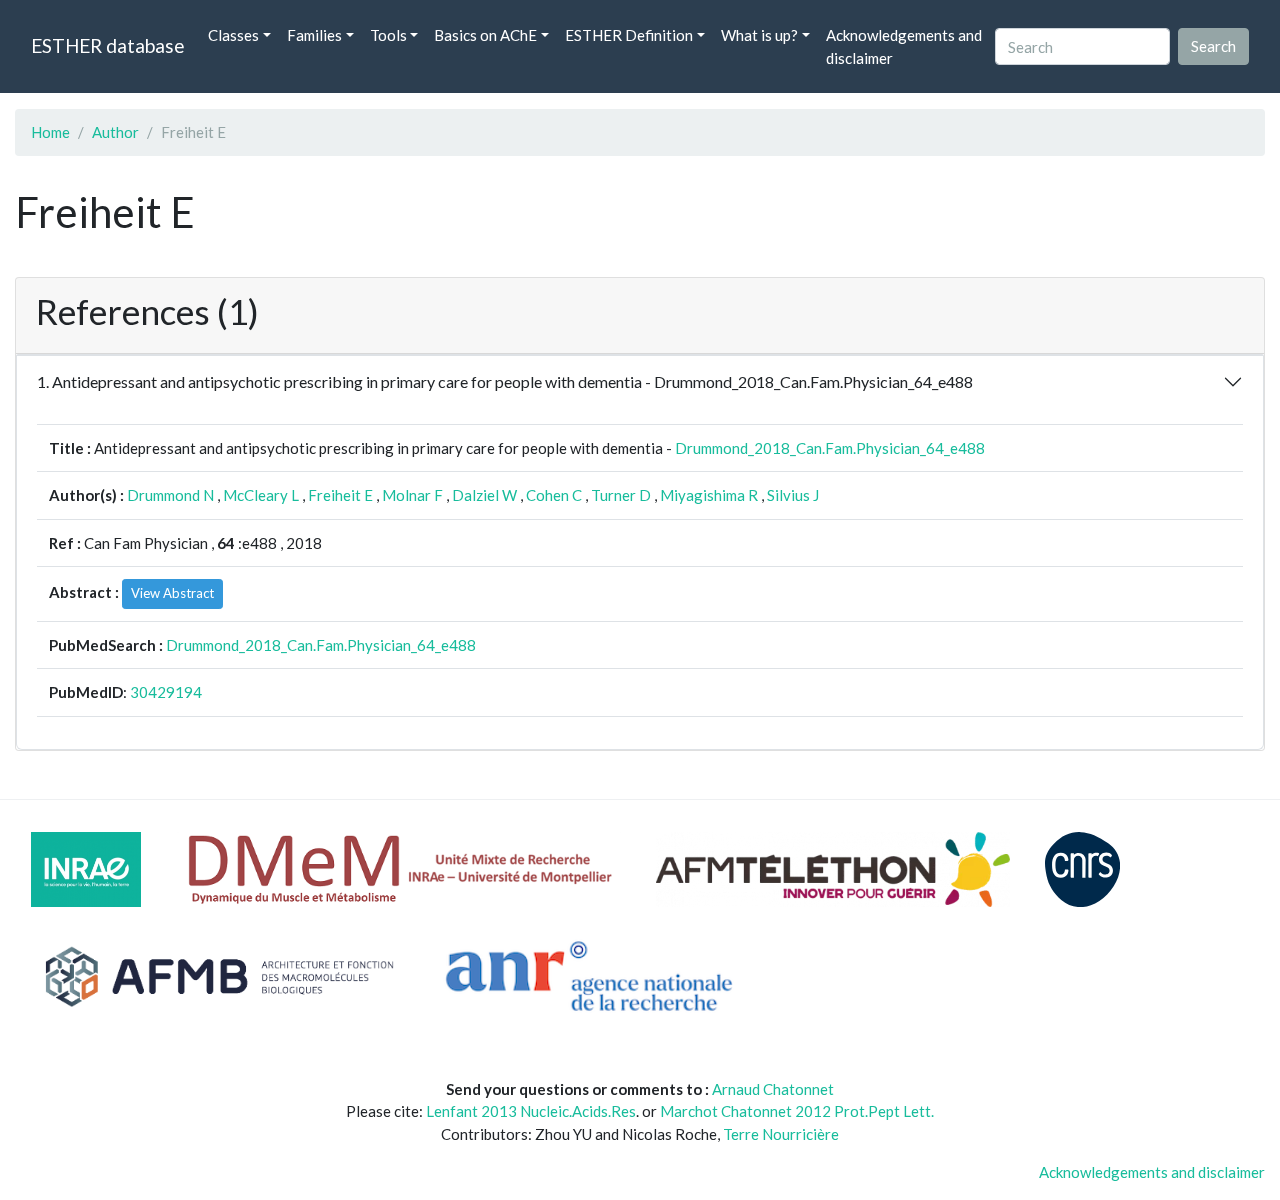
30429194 (166, 692)
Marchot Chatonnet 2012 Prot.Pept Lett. (797, 1111)
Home (50, 132)
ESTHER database (107, 45)
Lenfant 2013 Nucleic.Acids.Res (531, 1111)
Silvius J (793, 495)
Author (115, 132)
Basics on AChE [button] (485, 35)
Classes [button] (233, 35)
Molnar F (412, 495)
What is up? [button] (759, 35)
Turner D (621, 495)
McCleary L (261, 495)
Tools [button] (388, 35)
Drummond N (170, 495)
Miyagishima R (709, 495)
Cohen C (554, 495)
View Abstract (172, 593)
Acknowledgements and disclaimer (904, 46)
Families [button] (314, 35)
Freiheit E (340, 495)
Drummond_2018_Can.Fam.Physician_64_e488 (830, 448)
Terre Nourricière (781, 1134)
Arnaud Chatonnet (773, 1089)
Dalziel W (484, 495)
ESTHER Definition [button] (629, 35)
